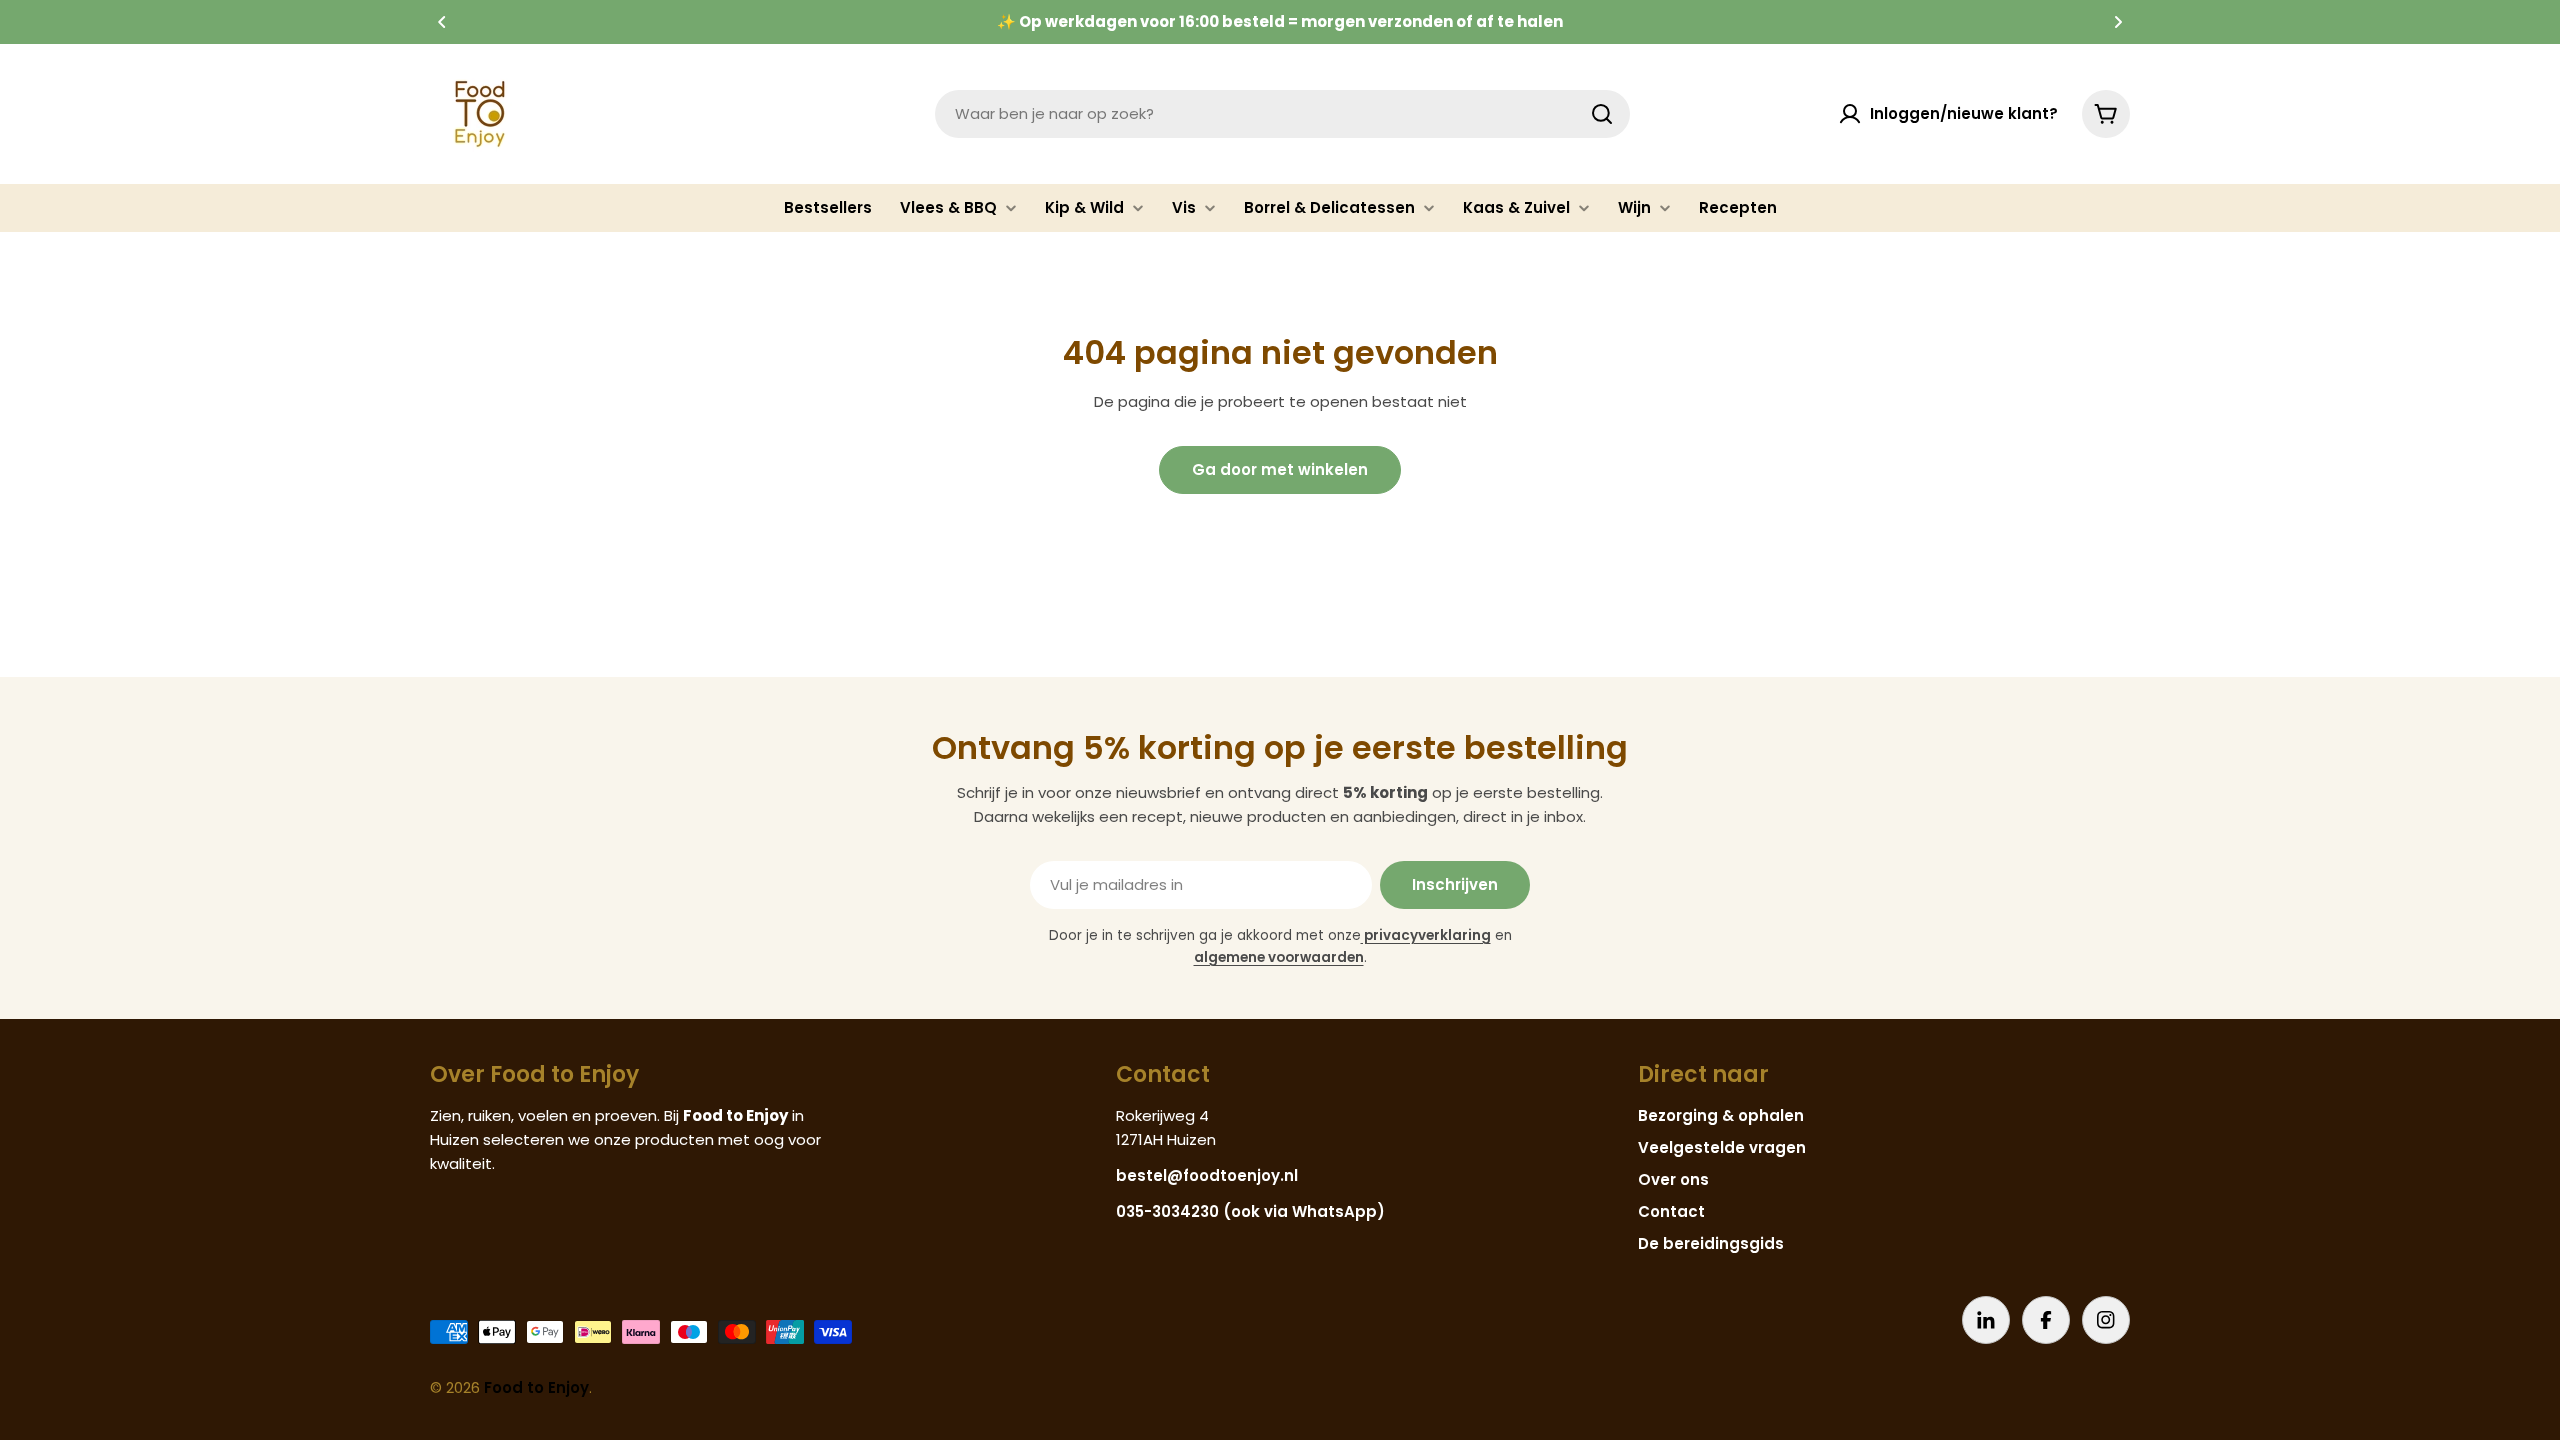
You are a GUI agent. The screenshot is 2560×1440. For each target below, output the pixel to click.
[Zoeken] (1602, 114)
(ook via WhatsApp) (1304, 1211)
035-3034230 (1167, 1211)
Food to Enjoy (536, 1387)
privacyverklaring (1426, 935)
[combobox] (1282, 114)
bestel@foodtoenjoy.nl (1207, 1175)
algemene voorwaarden (1279, 957)
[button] (442, 22)
